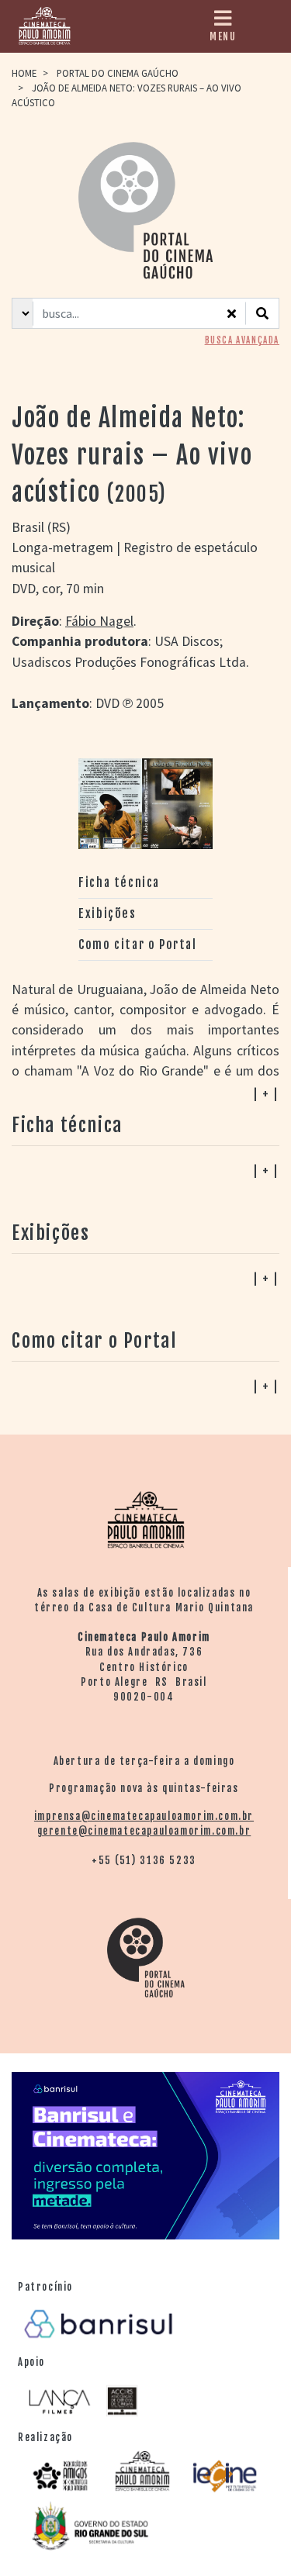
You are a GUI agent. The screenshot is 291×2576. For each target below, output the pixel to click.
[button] (145, 1386)
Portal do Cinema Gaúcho (118, 73)
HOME (24, 73)
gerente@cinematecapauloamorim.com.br (144, 1831)
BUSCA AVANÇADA (242, 340)
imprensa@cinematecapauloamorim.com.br (144, 1816)
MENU (223, 36)
